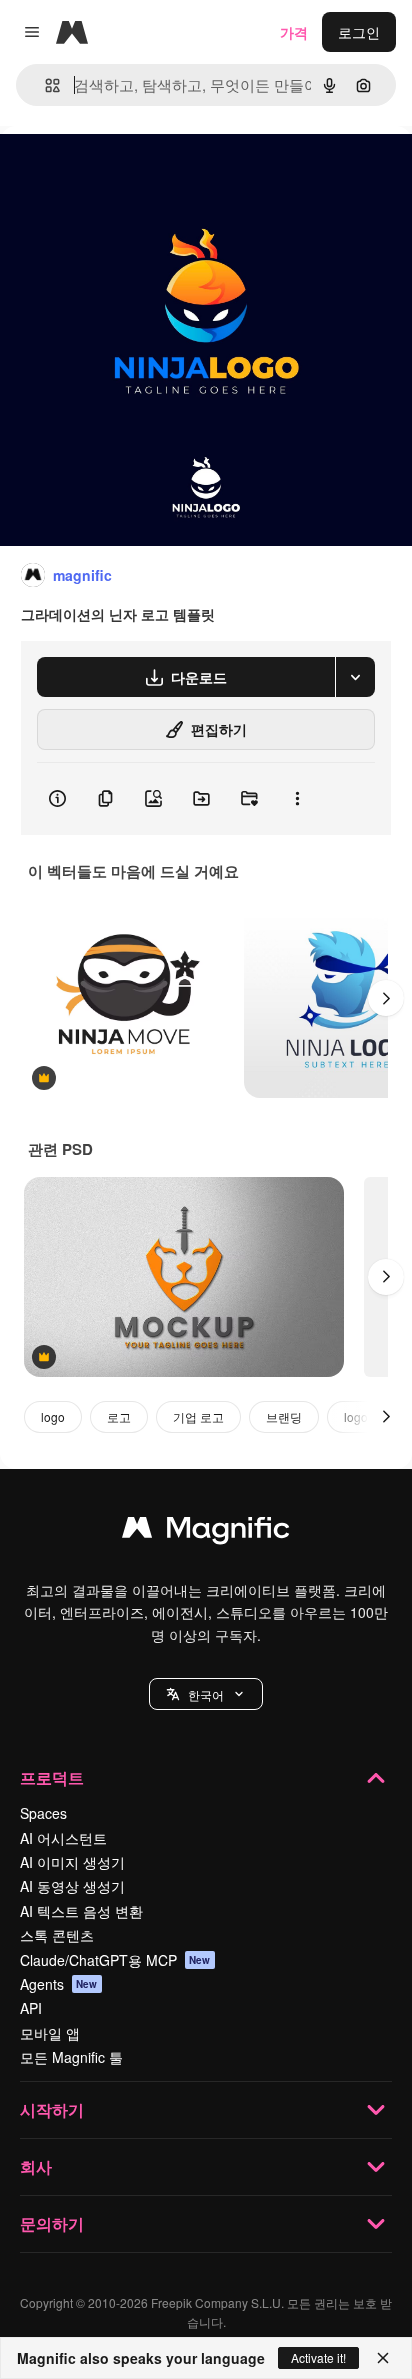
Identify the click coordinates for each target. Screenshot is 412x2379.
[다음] (386, 998)
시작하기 (52, 2109)
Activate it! (318, 2357)
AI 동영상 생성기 (72, 1886)
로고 (119, 1416)
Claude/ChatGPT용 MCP (115, 1960)
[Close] (383, 2358)
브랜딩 (284, 1416)
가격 (294, 32)
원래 (115, 171)
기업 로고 (198, 1416)
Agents (59, 1984)
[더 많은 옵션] (297, 799)
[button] (206, 1694)
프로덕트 (52, 1777)
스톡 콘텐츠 (57, 1935)
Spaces (43, 1813)
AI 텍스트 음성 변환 (81, 1911)
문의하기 (52, 2223)
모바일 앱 (50, 2033)
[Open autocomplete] (44, 85)
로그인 (359, 32)
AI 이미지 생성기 (72, 1862)
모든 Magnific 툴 (71, 2057)
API (31, 2008)
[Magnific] (206, 1532)
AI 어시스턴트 (63, 1838)
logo (53, 1416)
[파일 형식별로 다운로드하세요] (355, 677)
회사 (36, 2166)
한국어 (206, 1694)
